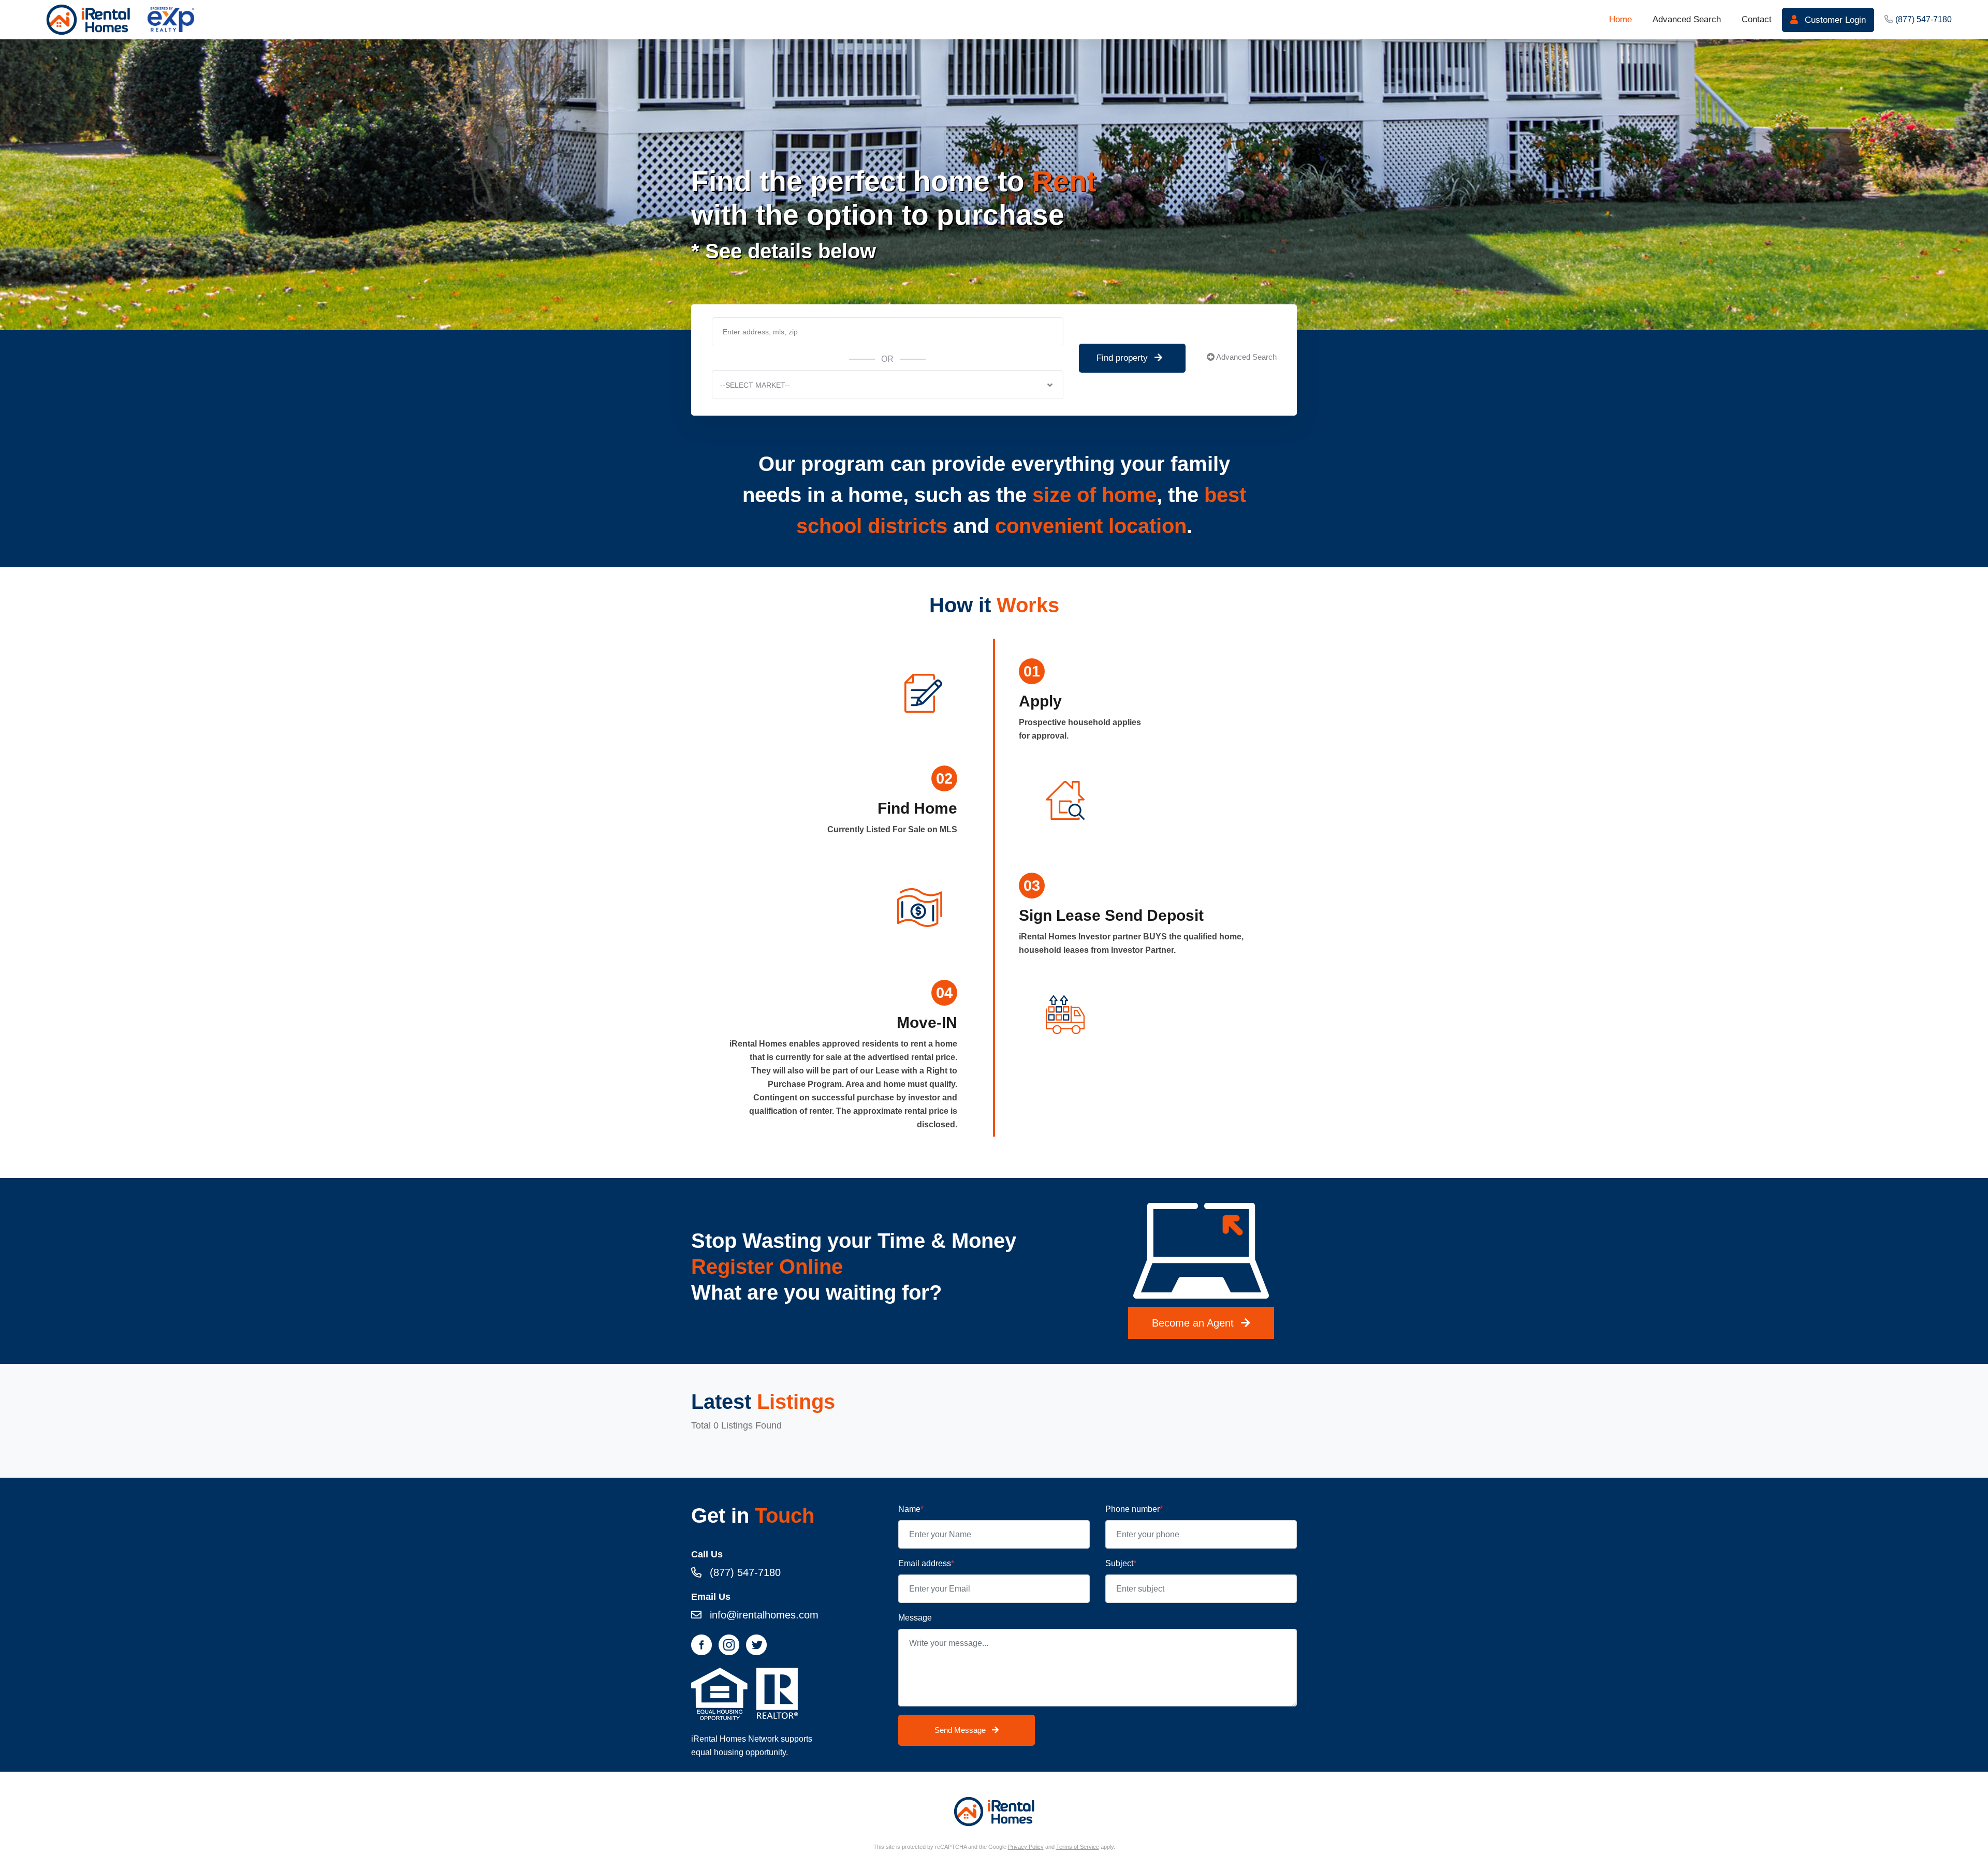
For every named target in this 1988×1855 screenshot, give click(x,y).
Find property (1123, 358)
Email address (926, 1563)
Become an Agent (1194, 1323)
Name (911, 1509)
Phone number (1134, 1509)
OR (887, 359)
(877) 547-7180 (1924, 19)
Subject (1121, 1563)
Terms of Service (1078, 1847)
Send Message (961, 1730)
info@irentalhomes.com (763, 1615)
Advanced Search (1246, 357)
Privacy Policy (1026, 1847)
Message (915, 1618)
